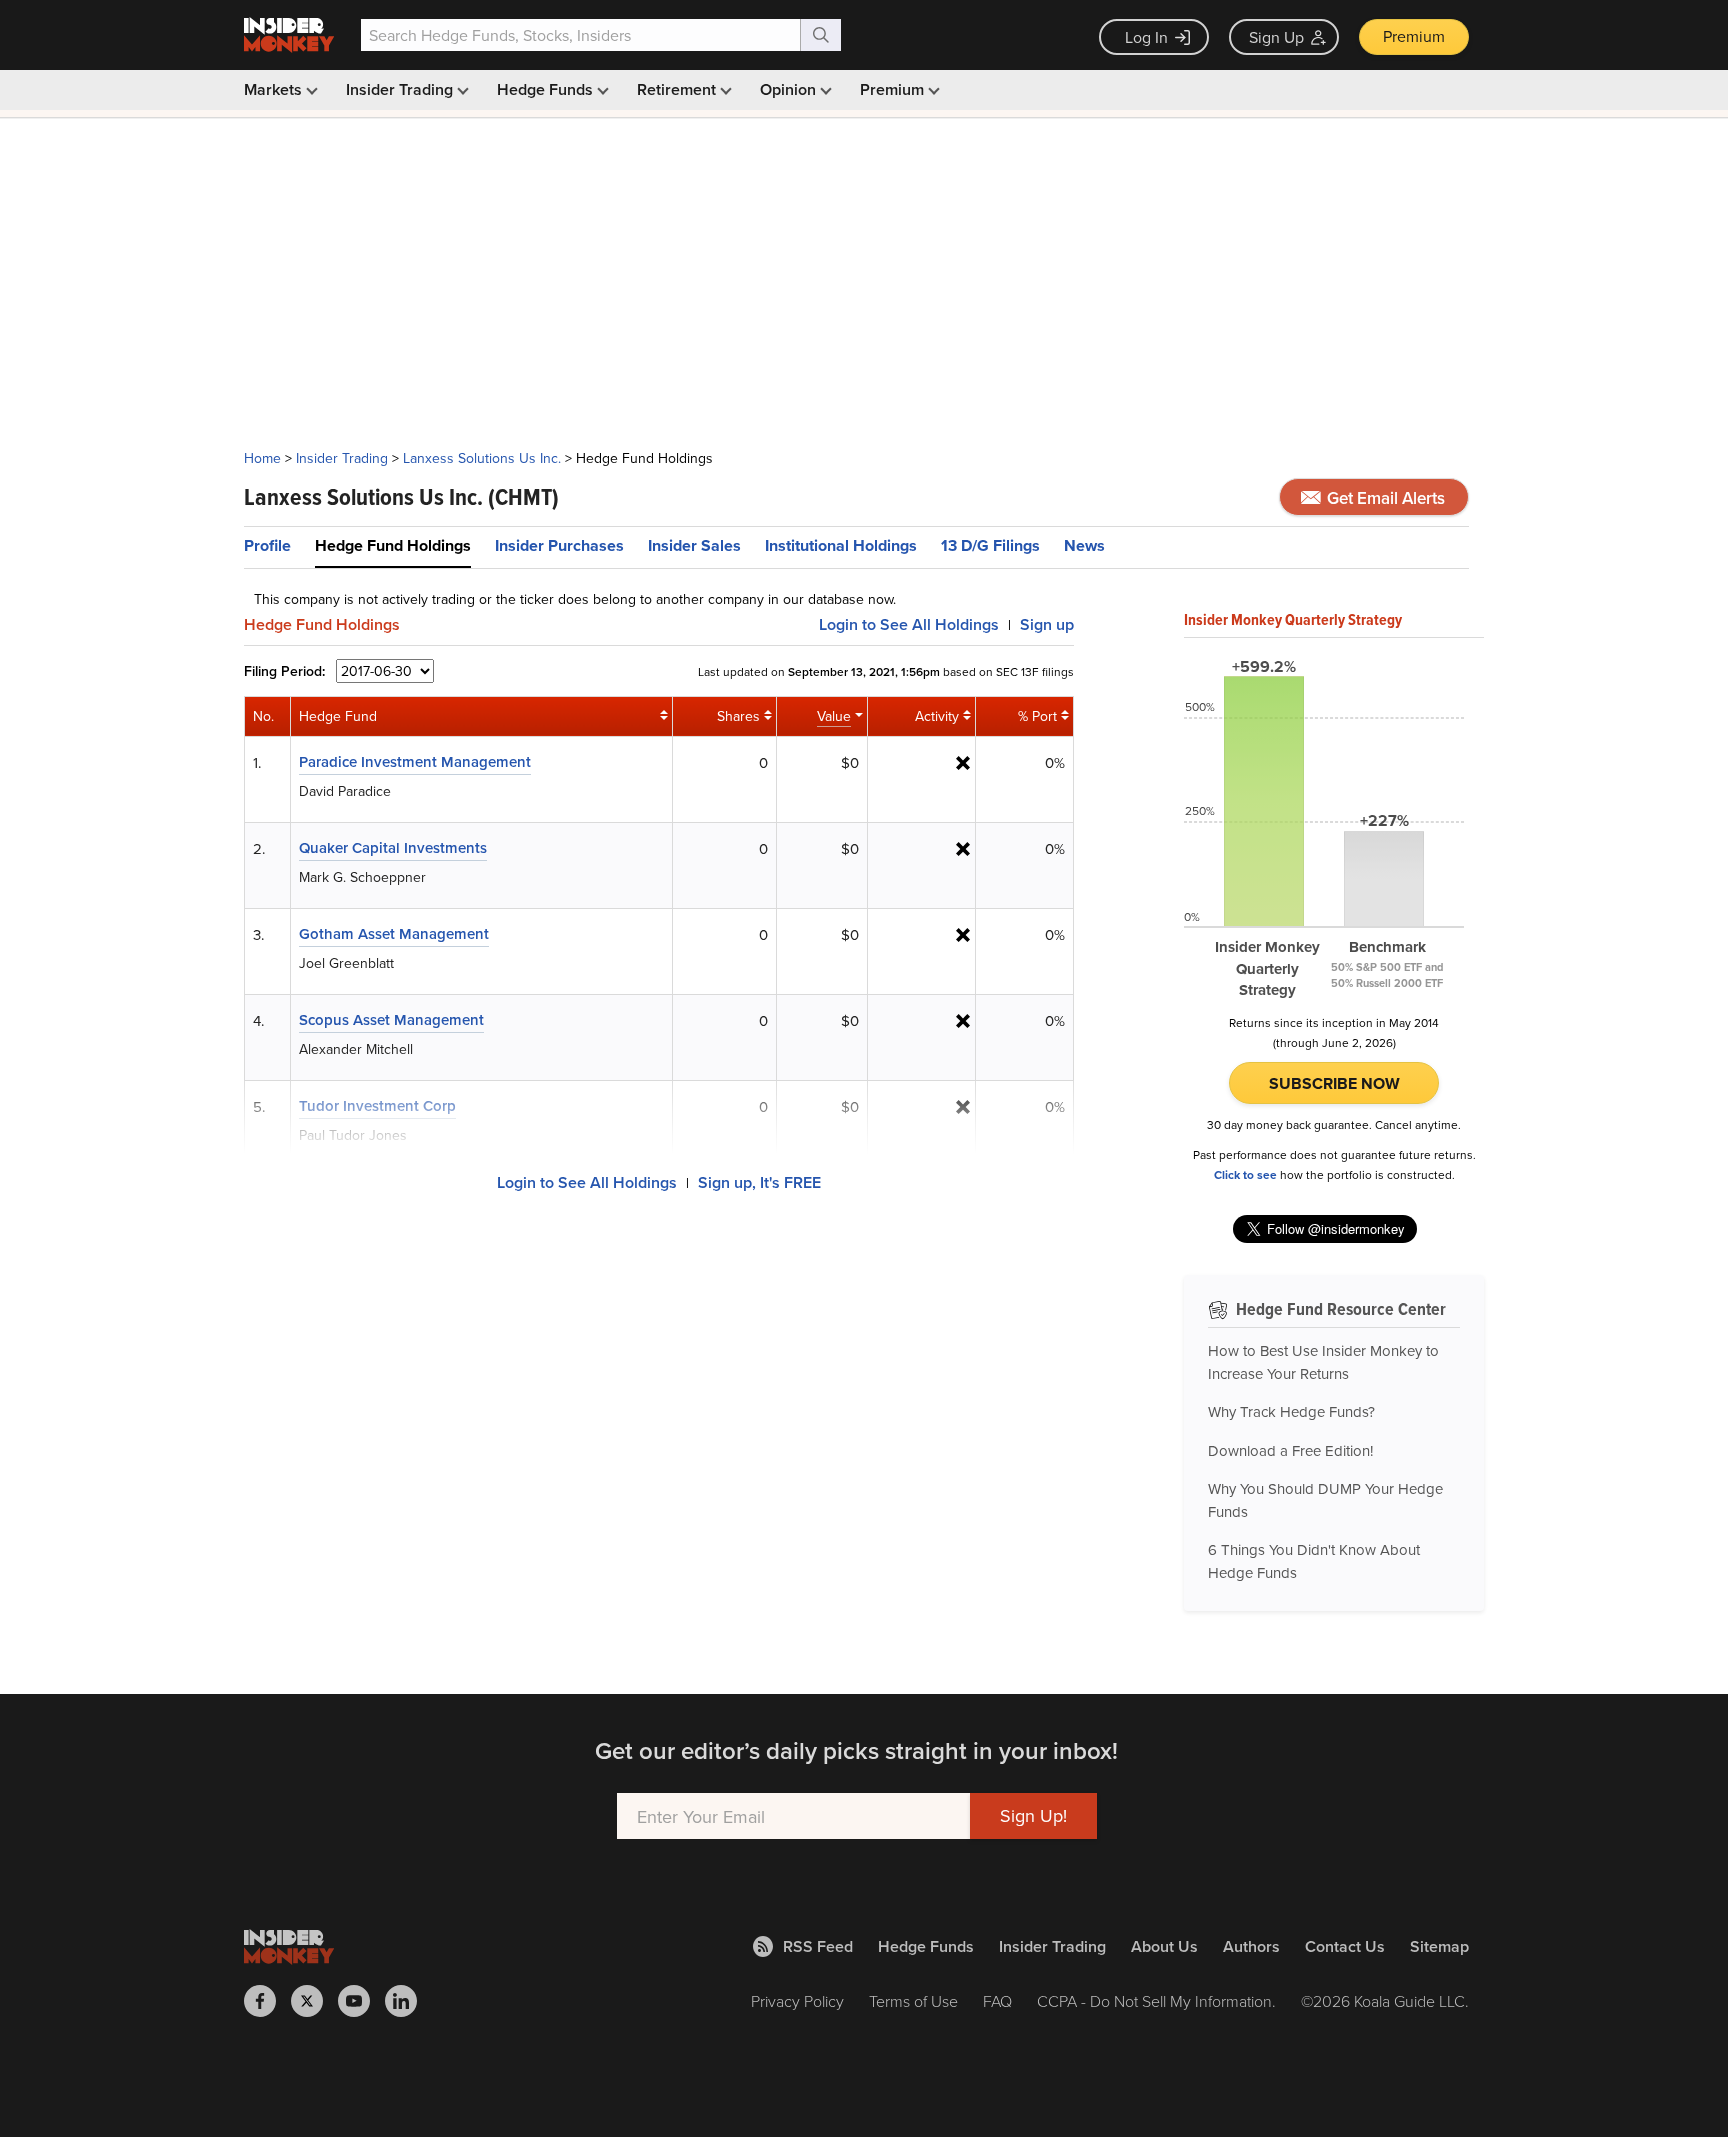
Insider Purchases (559, 545)
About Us (1164, 1946)
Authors (1251, 1946)
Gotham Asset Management (394, 933)
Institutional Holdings (841, 545)
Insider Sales (694, 545)
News (1084, 545)
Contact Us (1345, 1946)
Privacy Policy (797, 2001)
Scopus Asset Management (391, 1019)
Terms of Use (913, 2001)
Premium (1414, 36)
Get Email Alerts (1384, 498)
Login (909, 624)
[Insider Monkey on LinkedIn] (408, 2001)
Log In (1146, 37)
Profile (267, 545)
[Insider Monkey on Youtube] (361, 2001)
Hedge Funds (547, 89)
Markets (275, 89)
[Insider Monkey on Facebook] (267, 2001)
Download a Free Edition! (1290, 1450)
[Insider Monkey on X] (314, 2001)
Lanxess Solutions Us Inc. (482, 458)
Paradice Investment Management (415, 761)
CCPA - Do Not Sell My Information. (1156, 2001)
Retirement (678, 89)
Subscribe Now (1334, 1083)
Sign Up (1276, 37)
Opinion (790, 89)
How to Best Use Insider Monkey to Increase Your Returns (1323, 1362)
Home (262, 458)
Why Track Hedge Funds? (1291, 1411)
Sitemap (1439, 1946)
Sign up (1047, 624)
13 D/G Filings (990, 545)
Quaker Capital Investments (393, 847)
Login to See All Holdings (587, 1182)
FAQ (997, 2001)
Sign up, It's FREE (759, 1182)
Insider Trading (401, 89)
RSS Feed (818, 1946)
